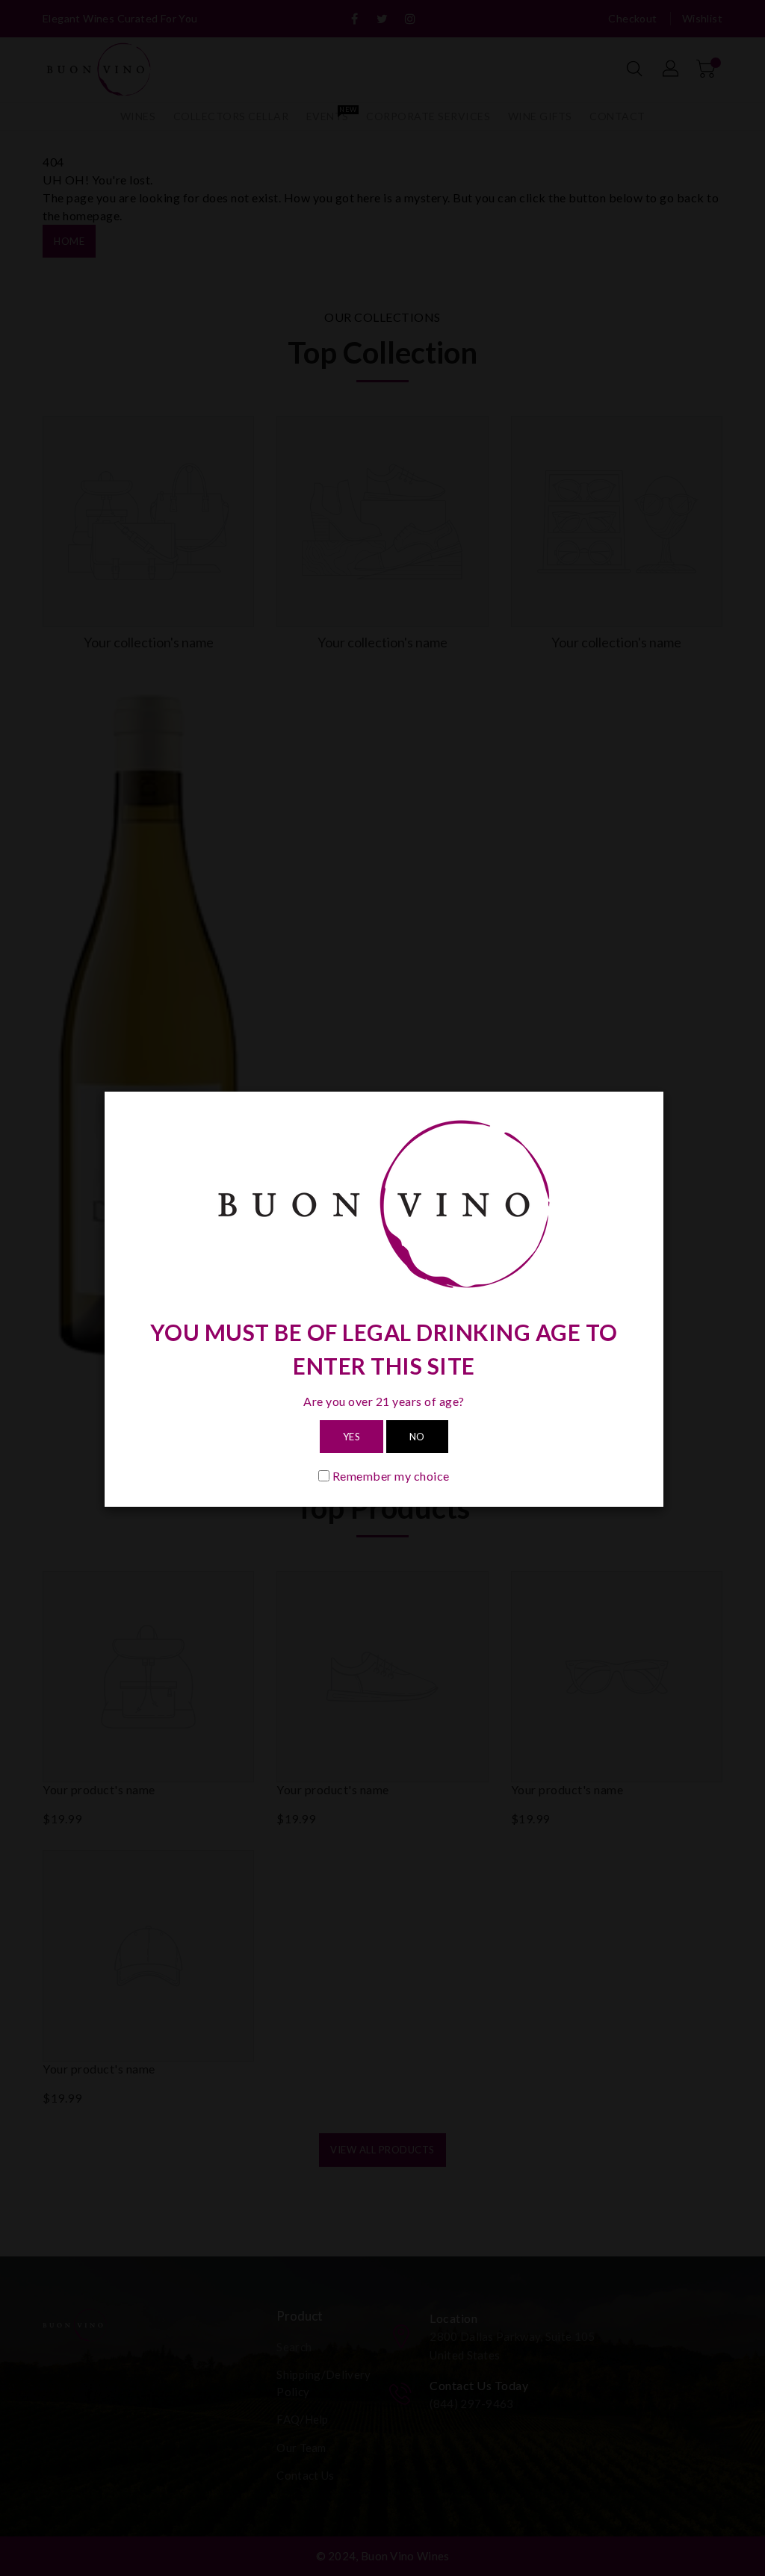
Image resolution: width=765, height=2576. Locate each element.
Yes (352, 1437)
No (417, 1437)
